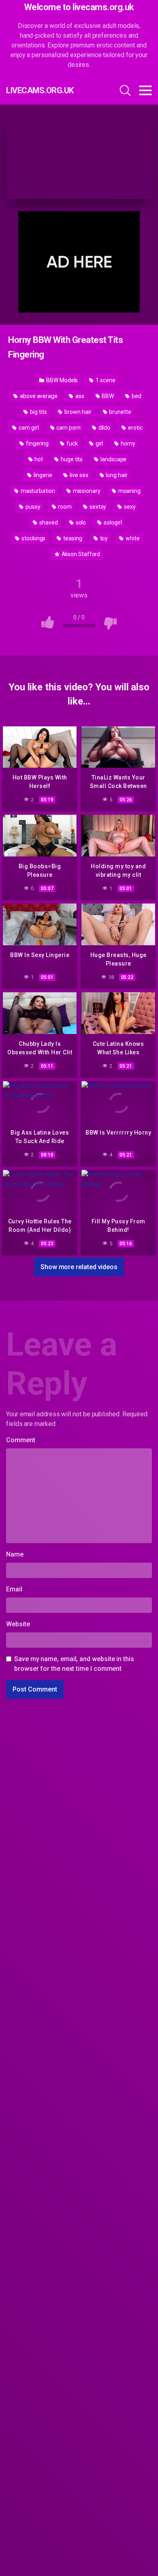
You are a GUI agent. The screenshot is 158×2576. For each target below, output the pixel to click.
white (132, 538)
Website (18, 1624)
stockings (33, 538)
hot (38, 459)
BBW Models (61, 380)
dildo (104, 428)
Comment (23, 1440)
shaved (48, 522)
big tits (38, 412)
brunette (119, 412)
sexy (129, 507)
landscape (113, 459)
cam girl (28, 428)
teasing (72, 538)
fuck (72, 443)
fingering (37, 443)
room (64, 507)
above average (38, 396)
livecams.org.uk (40, 90)
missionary (86, 491)
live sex (78, 475)
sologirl (112, 522)
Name (17, 1554)
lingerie (42, 475)
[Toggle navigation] (145, 90)
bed (136, 396)
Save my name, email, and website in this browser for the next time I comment (74, 1664)
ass (79, 396)
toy (104, 538)
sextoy (97, 507)
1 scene (105, 380)
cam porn (68, 428)
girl (99, 443)
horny (127, 443)
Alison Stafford (80, 554)
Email (16, 1589)
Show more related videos (79, 1267)
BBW (108, 396)
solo (80, 522)
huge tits (71, 459)
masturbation (37, 491)
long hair (116, 475)
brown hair (77, 412)
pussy (32, 507)
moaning (129, 491)
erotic (135, 428)
